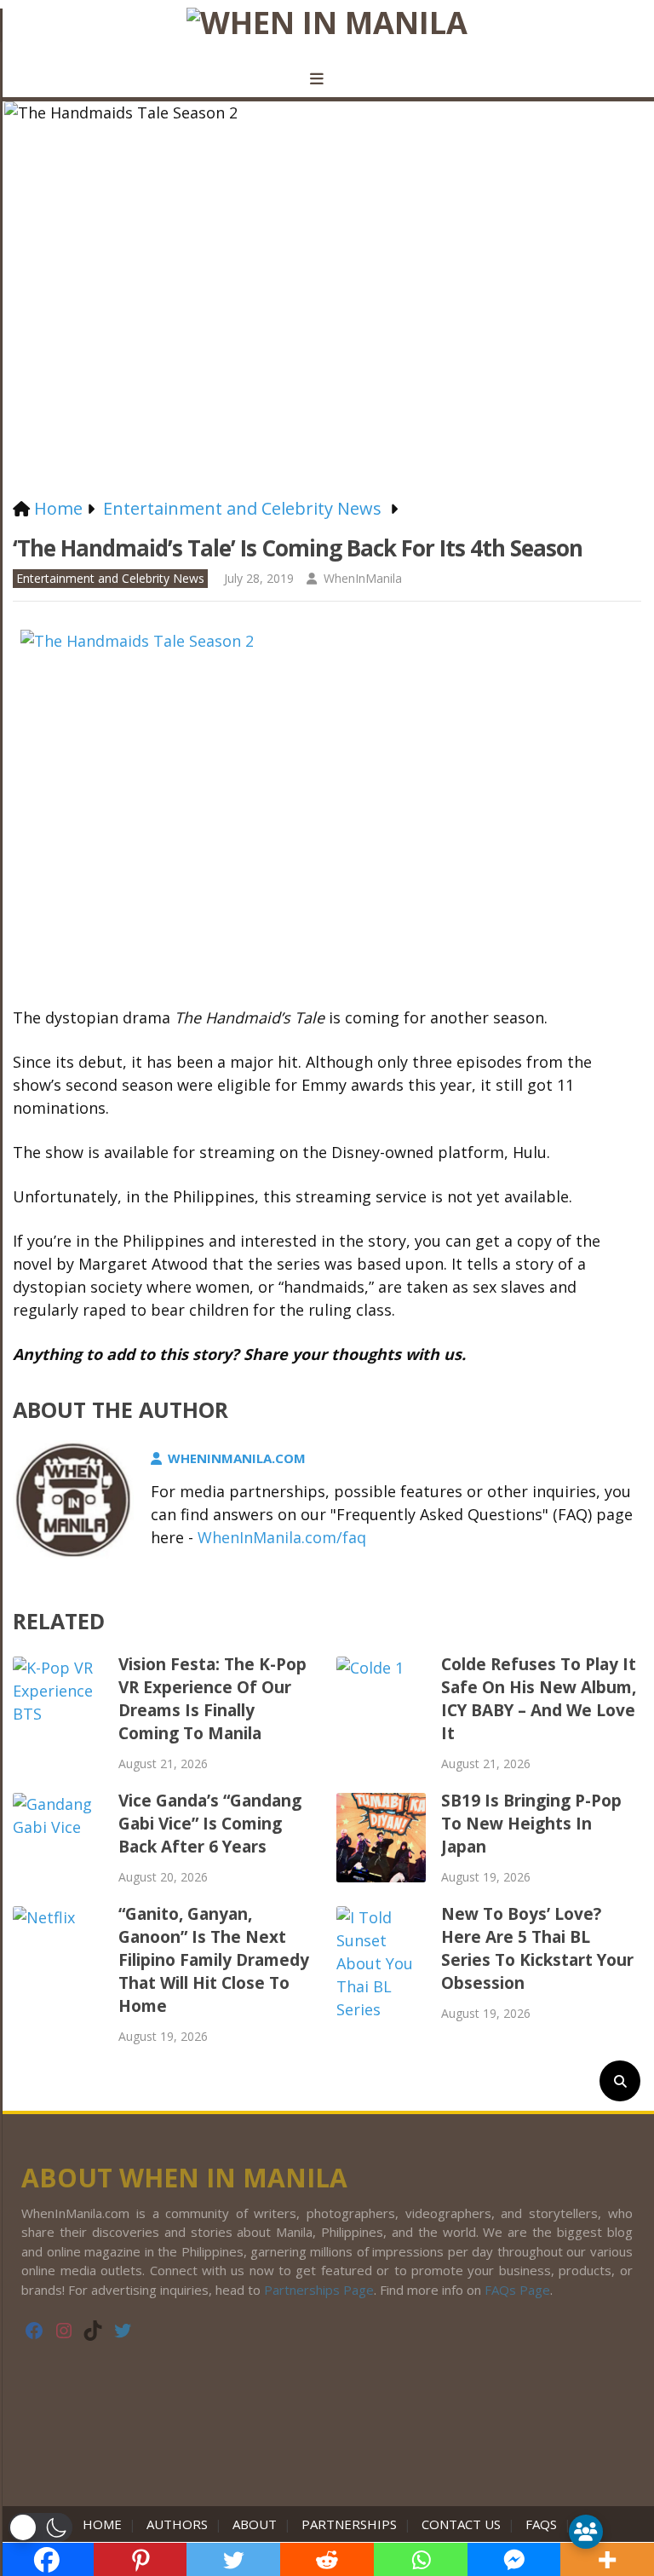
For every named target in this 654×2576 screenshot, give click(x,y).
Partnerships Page (319, 2290)
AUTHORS (177, 2524)
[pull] (327, 79)
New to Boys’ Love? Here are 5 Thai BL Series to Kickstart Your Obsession (537, 1948)
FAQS (541, 2524)
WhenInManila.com (237, 1458)
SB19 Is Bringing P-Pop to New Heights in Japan (531, 1824)
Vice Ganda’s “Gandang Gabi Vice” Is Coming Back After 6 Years (210, 1824)
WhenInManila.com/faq (282, 1537)
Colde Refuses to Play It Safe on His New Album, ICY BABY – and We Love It (539, 1699)
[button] (40, 2527)
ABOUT (255, 2524)
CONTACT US (461, 2524)
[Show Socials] (586, 2532)
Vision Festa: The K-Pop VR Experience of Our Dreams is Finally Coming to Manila (212, 1699)
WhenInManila (363, 578)
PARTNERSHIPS (349, 2524)
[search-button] (620, 2081)
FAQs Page (517, 2290)
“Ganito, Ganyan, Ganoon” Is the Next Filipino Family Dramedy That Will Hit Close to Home (214, 1960)
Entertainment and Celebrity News (110, 578)
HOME (106, 2524)
